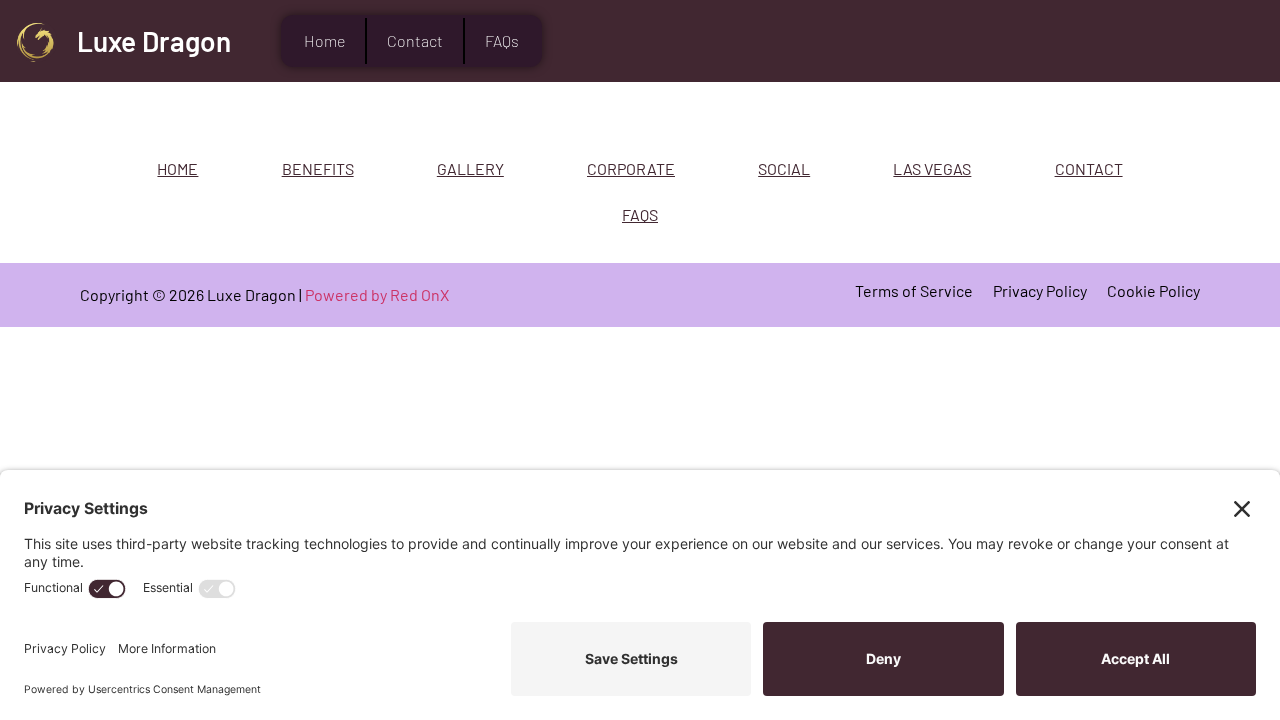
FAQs (502, 40)
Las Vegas (932, 168)
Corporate (631, 168)
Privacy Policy (1040, 290)
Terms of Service (914, 290)
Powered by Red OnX (377, 294)
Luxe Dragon (154, 41)
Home (324, 40)
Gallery (470, 168)
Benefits (318, 168)
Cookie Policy (1153, 290)
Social (784, 168)
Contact (415, 40)
